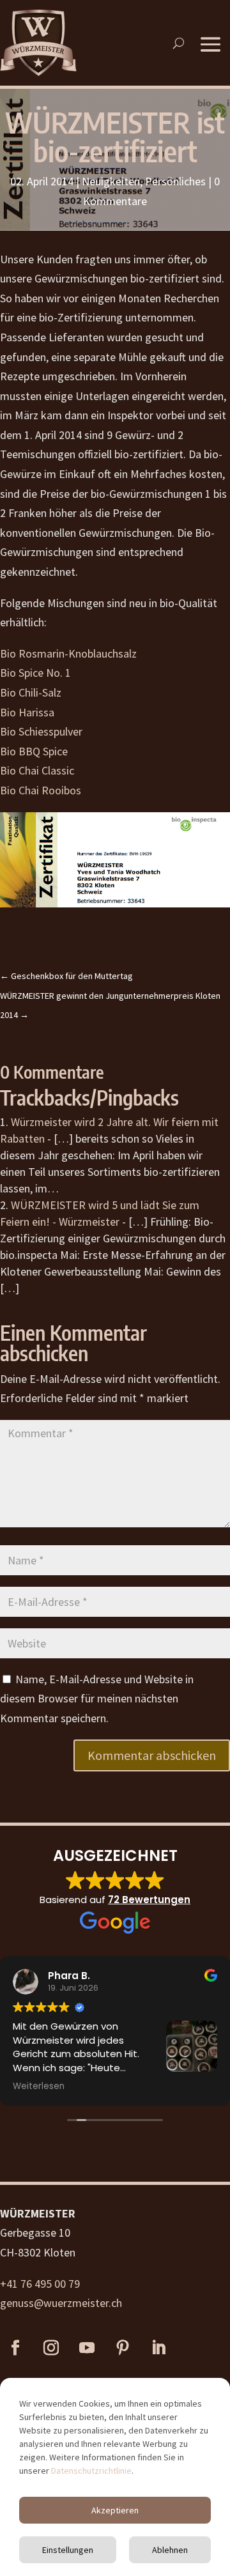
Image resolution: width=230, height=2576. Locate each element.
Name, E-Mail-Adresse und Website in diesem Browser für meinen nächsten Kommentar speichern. (97, 1699)
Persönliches (175, 181)
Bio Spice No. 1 (35, 673)
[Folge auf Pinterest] (123, 2348)
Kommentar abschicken (152, 1755)
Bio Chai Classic (37, 770)
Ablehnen (170, 2550)
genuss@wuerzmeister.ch (61, 2303)
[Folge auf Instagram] (51, 2348)
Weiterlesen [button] (39, 2086)
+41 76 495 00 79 (40, 2284)
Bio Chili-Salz (31, 692)
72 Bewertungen (149, 1900)
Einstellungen (68, 2550)
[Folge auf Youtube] (87, 2348)
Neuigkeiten (111, 181)
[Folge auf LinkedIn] (158, 2348)
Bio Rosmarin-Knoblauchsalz (68, 653)
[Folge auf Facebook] (15, 2348)
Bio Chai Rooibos (41, 790)
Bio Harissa (27, 712)
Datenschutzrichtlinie (91, 2471)
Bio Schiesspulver (41, 731)
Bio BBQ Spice (34, 751)
